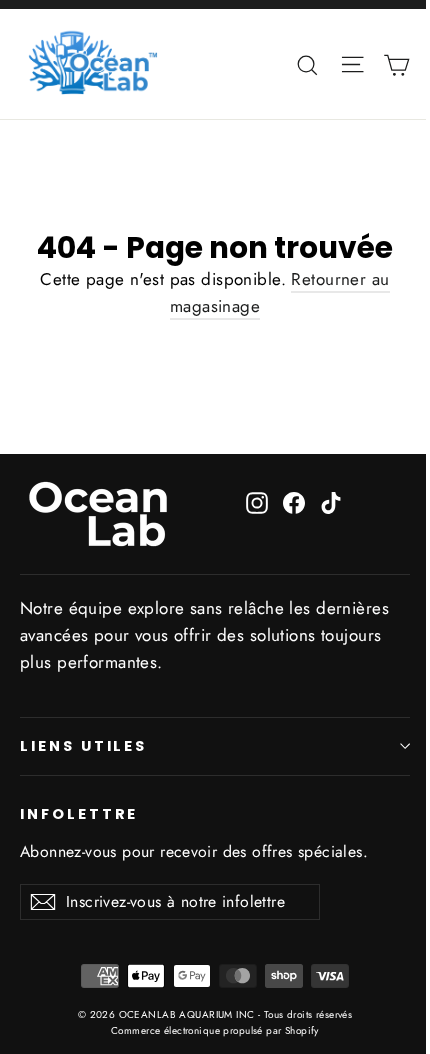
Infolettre (79, 814)
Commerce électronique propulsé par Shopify (215, 1030)
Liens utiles (83, 746)
